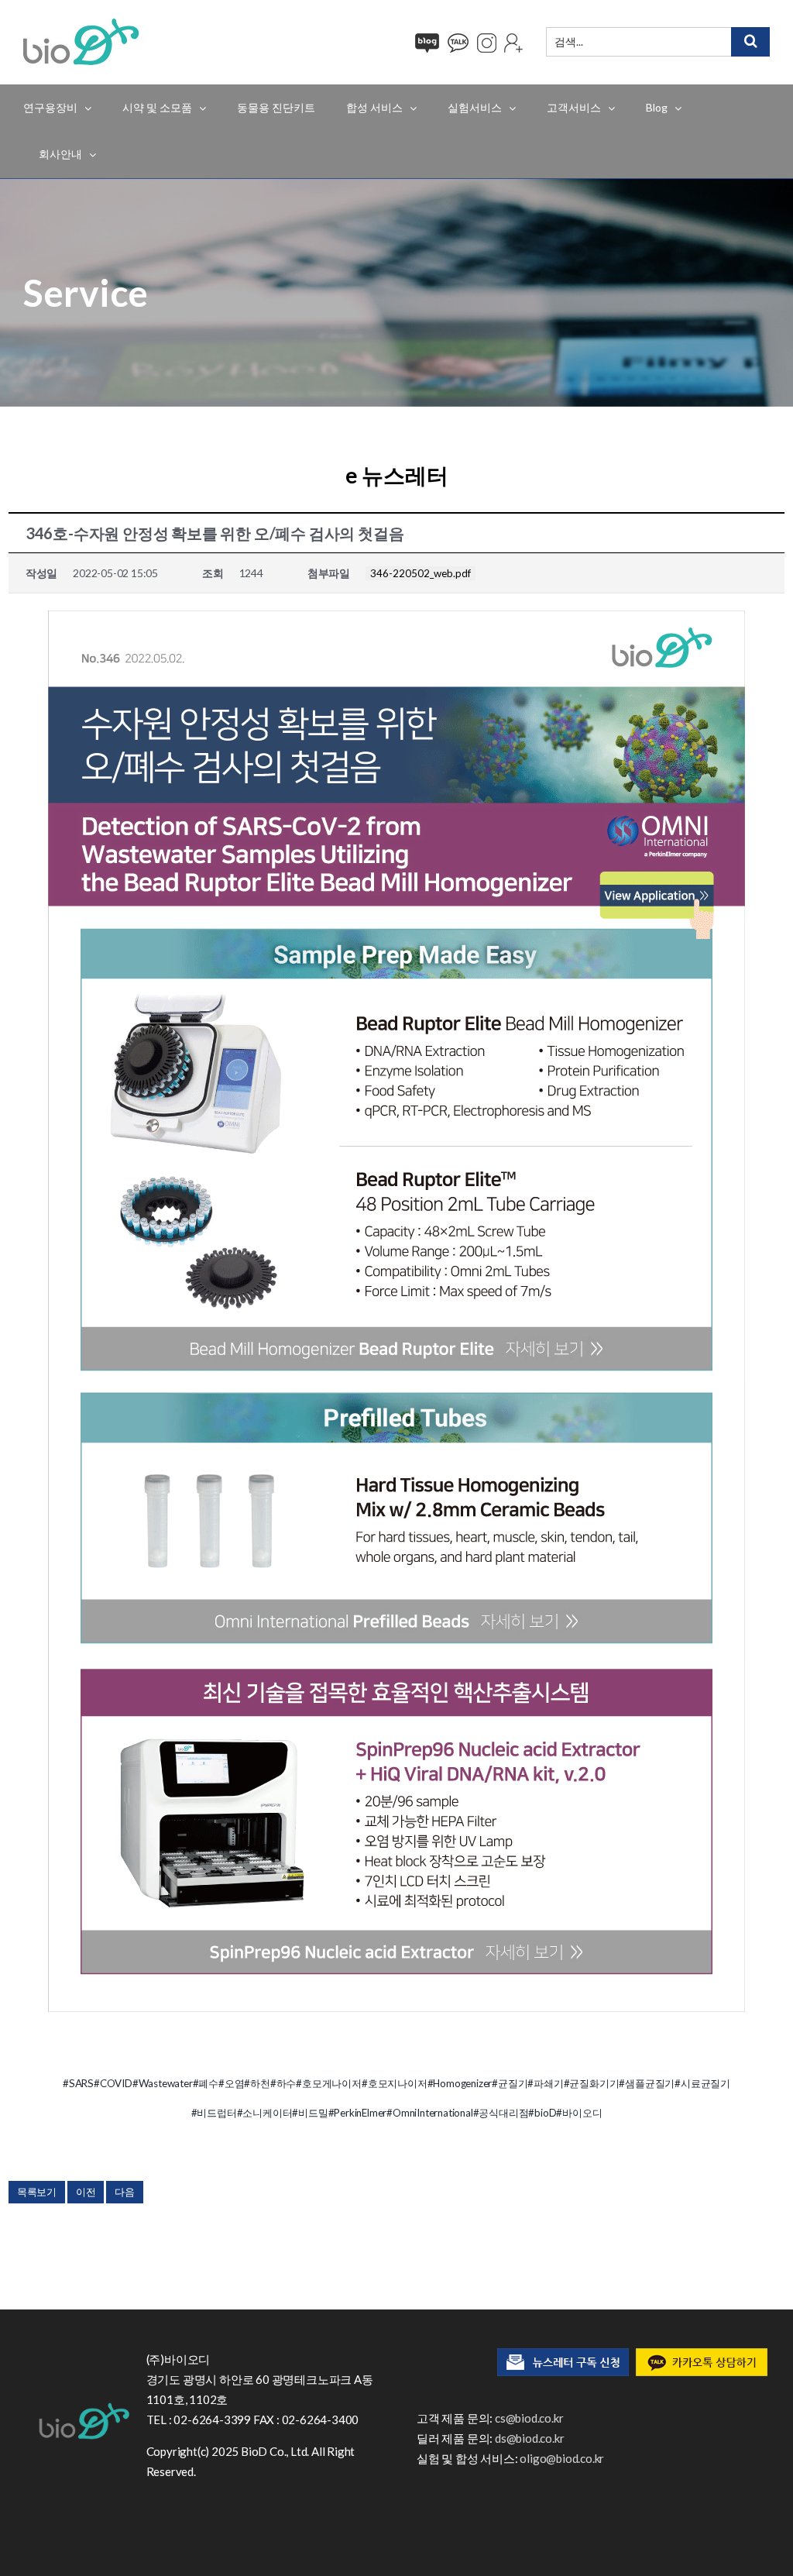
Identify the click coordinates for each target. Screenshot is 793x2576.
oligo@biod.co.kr (562, 2458)
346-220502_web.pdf (421, 573)
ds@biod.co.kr (529, 2438)
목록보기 (37, 2192)
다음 (125, 2192)
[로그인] (513, 43)
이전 (86, 2192)
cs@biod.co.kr (529, 2418)
